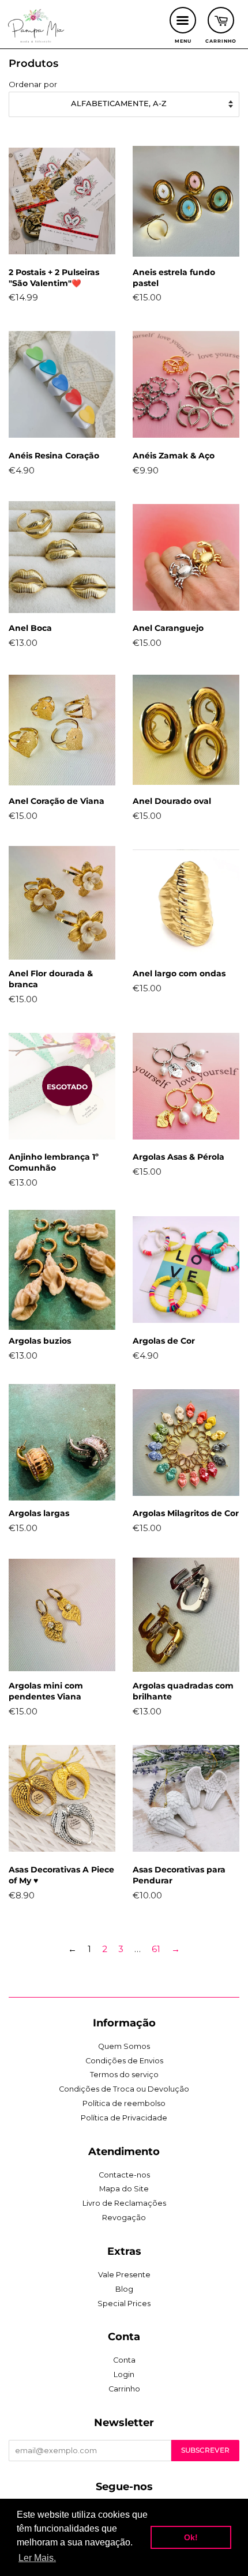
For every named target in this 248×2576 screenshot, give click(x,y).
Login (124, 2374)
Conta (124, 2360)
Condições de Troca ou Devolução (124, 2089)
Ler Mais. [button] (37, 2558)
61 (156, 1949)
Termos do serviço (124, 2075)
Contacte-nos (124, 2175)
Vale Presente (124, 2275)
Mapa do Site (124, 2189)
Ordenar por (33, 84)
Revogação (124, 2218)
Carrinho (124, 2389)
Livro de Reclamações (124, 2203)
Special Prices (124, 2304)
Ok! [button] (191, 2537)
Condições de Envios (124, 2061)
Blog (124, 2289)
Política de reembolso (124, 2103)
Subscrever (205, 2450)
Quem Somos (124, 2046)
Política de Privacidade (124, 2118)
